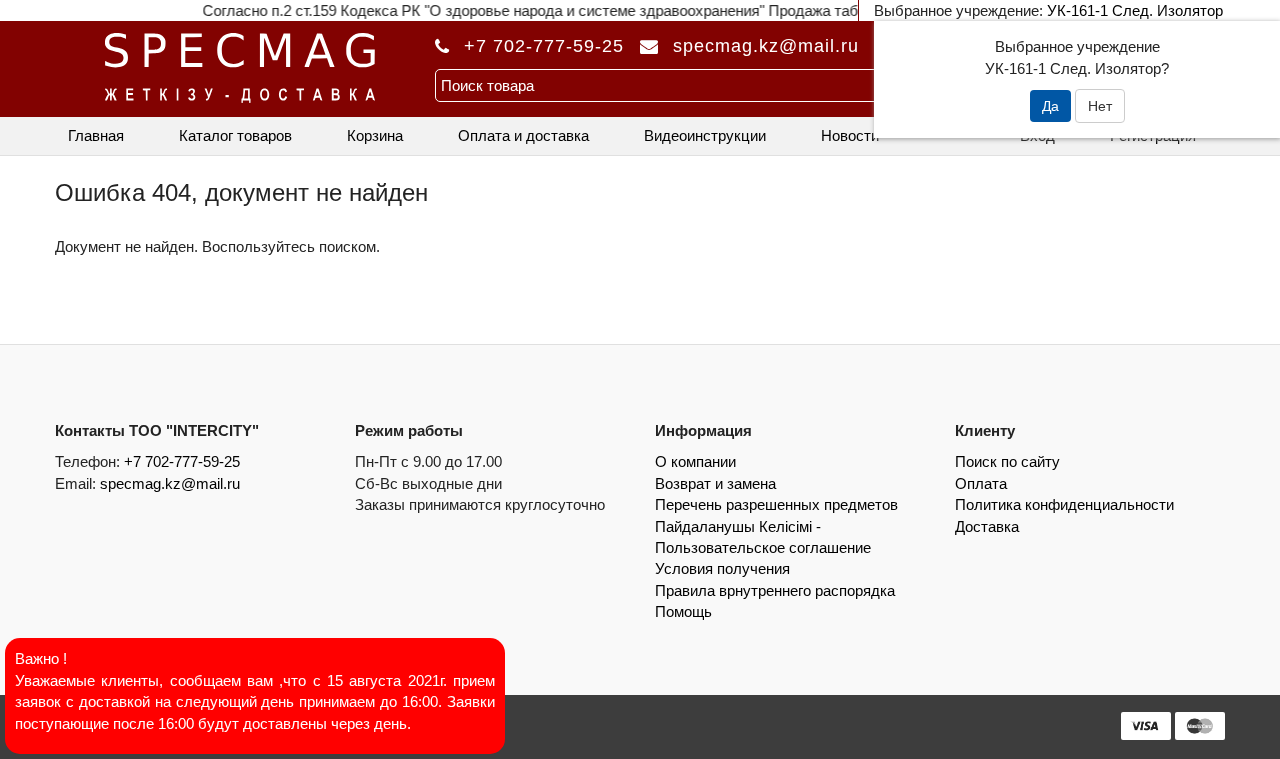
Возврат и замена (715, 483)
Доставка (987, 526)
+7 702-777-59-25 (544, 46)
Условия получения (722, 568)
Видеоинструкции (705, 135)
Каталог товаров (235, 135)
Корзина (375, 135)
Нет (1100, 106)
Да (1050, 106)
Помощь (683, 611)
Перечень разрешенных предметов (776, 504)
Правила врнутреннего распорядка (775, 590)
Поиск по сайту (1007, 461)
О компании (695, 461)
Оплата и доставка (523, 135)
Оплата (981, 483)
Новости (850, 135)
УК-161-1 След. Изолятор (1135, 10)
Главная (96, 135)
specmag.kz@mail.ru (170, 483)
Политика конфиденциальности (1064, 504)
